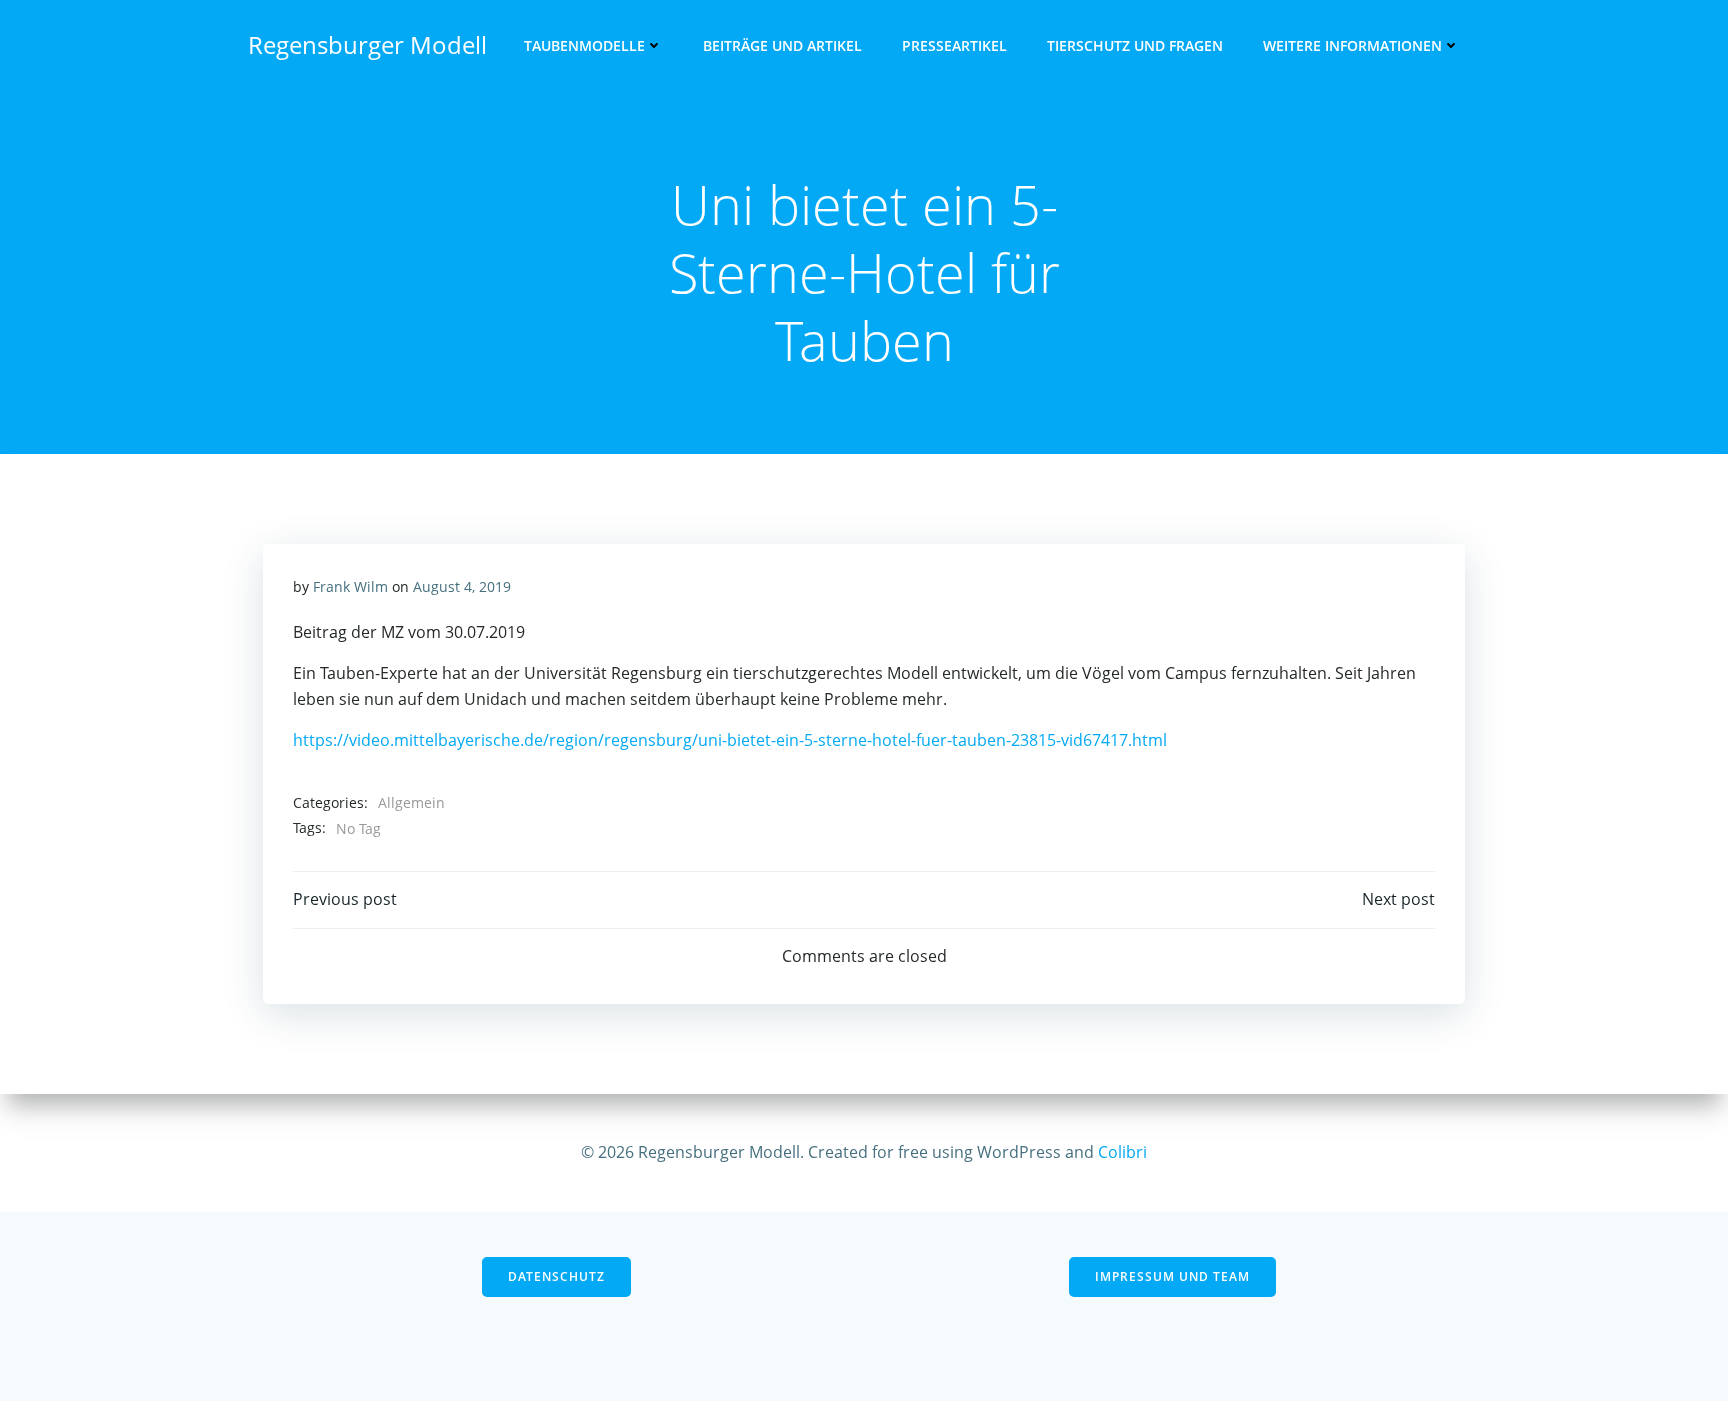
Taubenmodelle (584, 45)
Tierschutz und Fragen (1135, 45)
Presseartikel (954, 45)
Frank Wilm (350, 586)
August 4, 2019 (462, 586)
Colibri (1122, 1152)
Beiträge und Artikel (782, 45)
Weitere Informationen (1352, 45)
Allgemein (411, 802)
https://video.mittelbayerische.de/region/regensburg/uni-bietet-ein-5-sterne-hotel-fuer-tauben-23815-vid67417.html (730, 740)
